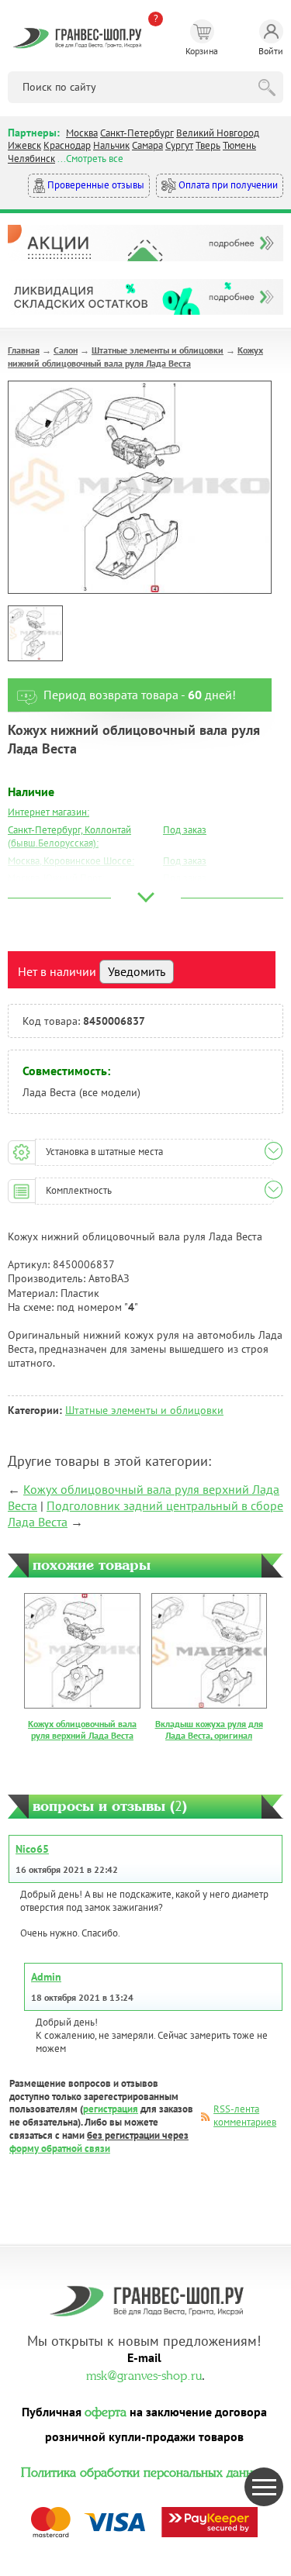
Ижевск (24, 145)
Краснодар (67, 145)
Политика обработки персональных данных (144, 2471)
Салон (66, 350)
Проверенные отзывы (95, 185)
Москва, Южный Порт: (56, 878)
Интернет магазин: (48, 812)
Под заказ (185, 830)
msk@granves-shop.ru (144, 2374)
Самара (147, 145)
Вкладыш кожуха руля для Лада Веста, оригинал (209, 1730)
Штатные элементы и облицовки (158, 350)
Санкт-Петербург (137, 133)
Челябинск (31, 159)
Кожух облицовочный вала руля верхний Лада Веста (82, 1730)
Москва (82, 133)
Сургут (179, 145)
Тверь (208, 145)
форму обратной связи (60, 2148)
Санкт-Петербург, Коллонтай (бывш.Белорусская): (69, 836)
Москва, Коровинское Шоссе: (71, 861)
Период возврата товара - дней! (140, 695)
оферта (106, 2410)
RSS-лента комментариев (245, 2116)
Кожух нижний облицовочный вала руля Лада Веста (135, 357)
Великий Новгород (218, 133)
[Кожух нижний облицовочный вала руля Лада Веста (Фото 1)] (35, 633)
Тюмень (239, 145)
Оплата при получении (227, 185)
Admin (46, 1977)
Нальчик (111, 145)
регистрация (111, 2109)
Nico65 (32, 1849)
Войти (271, 51)
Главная (24, 350)
